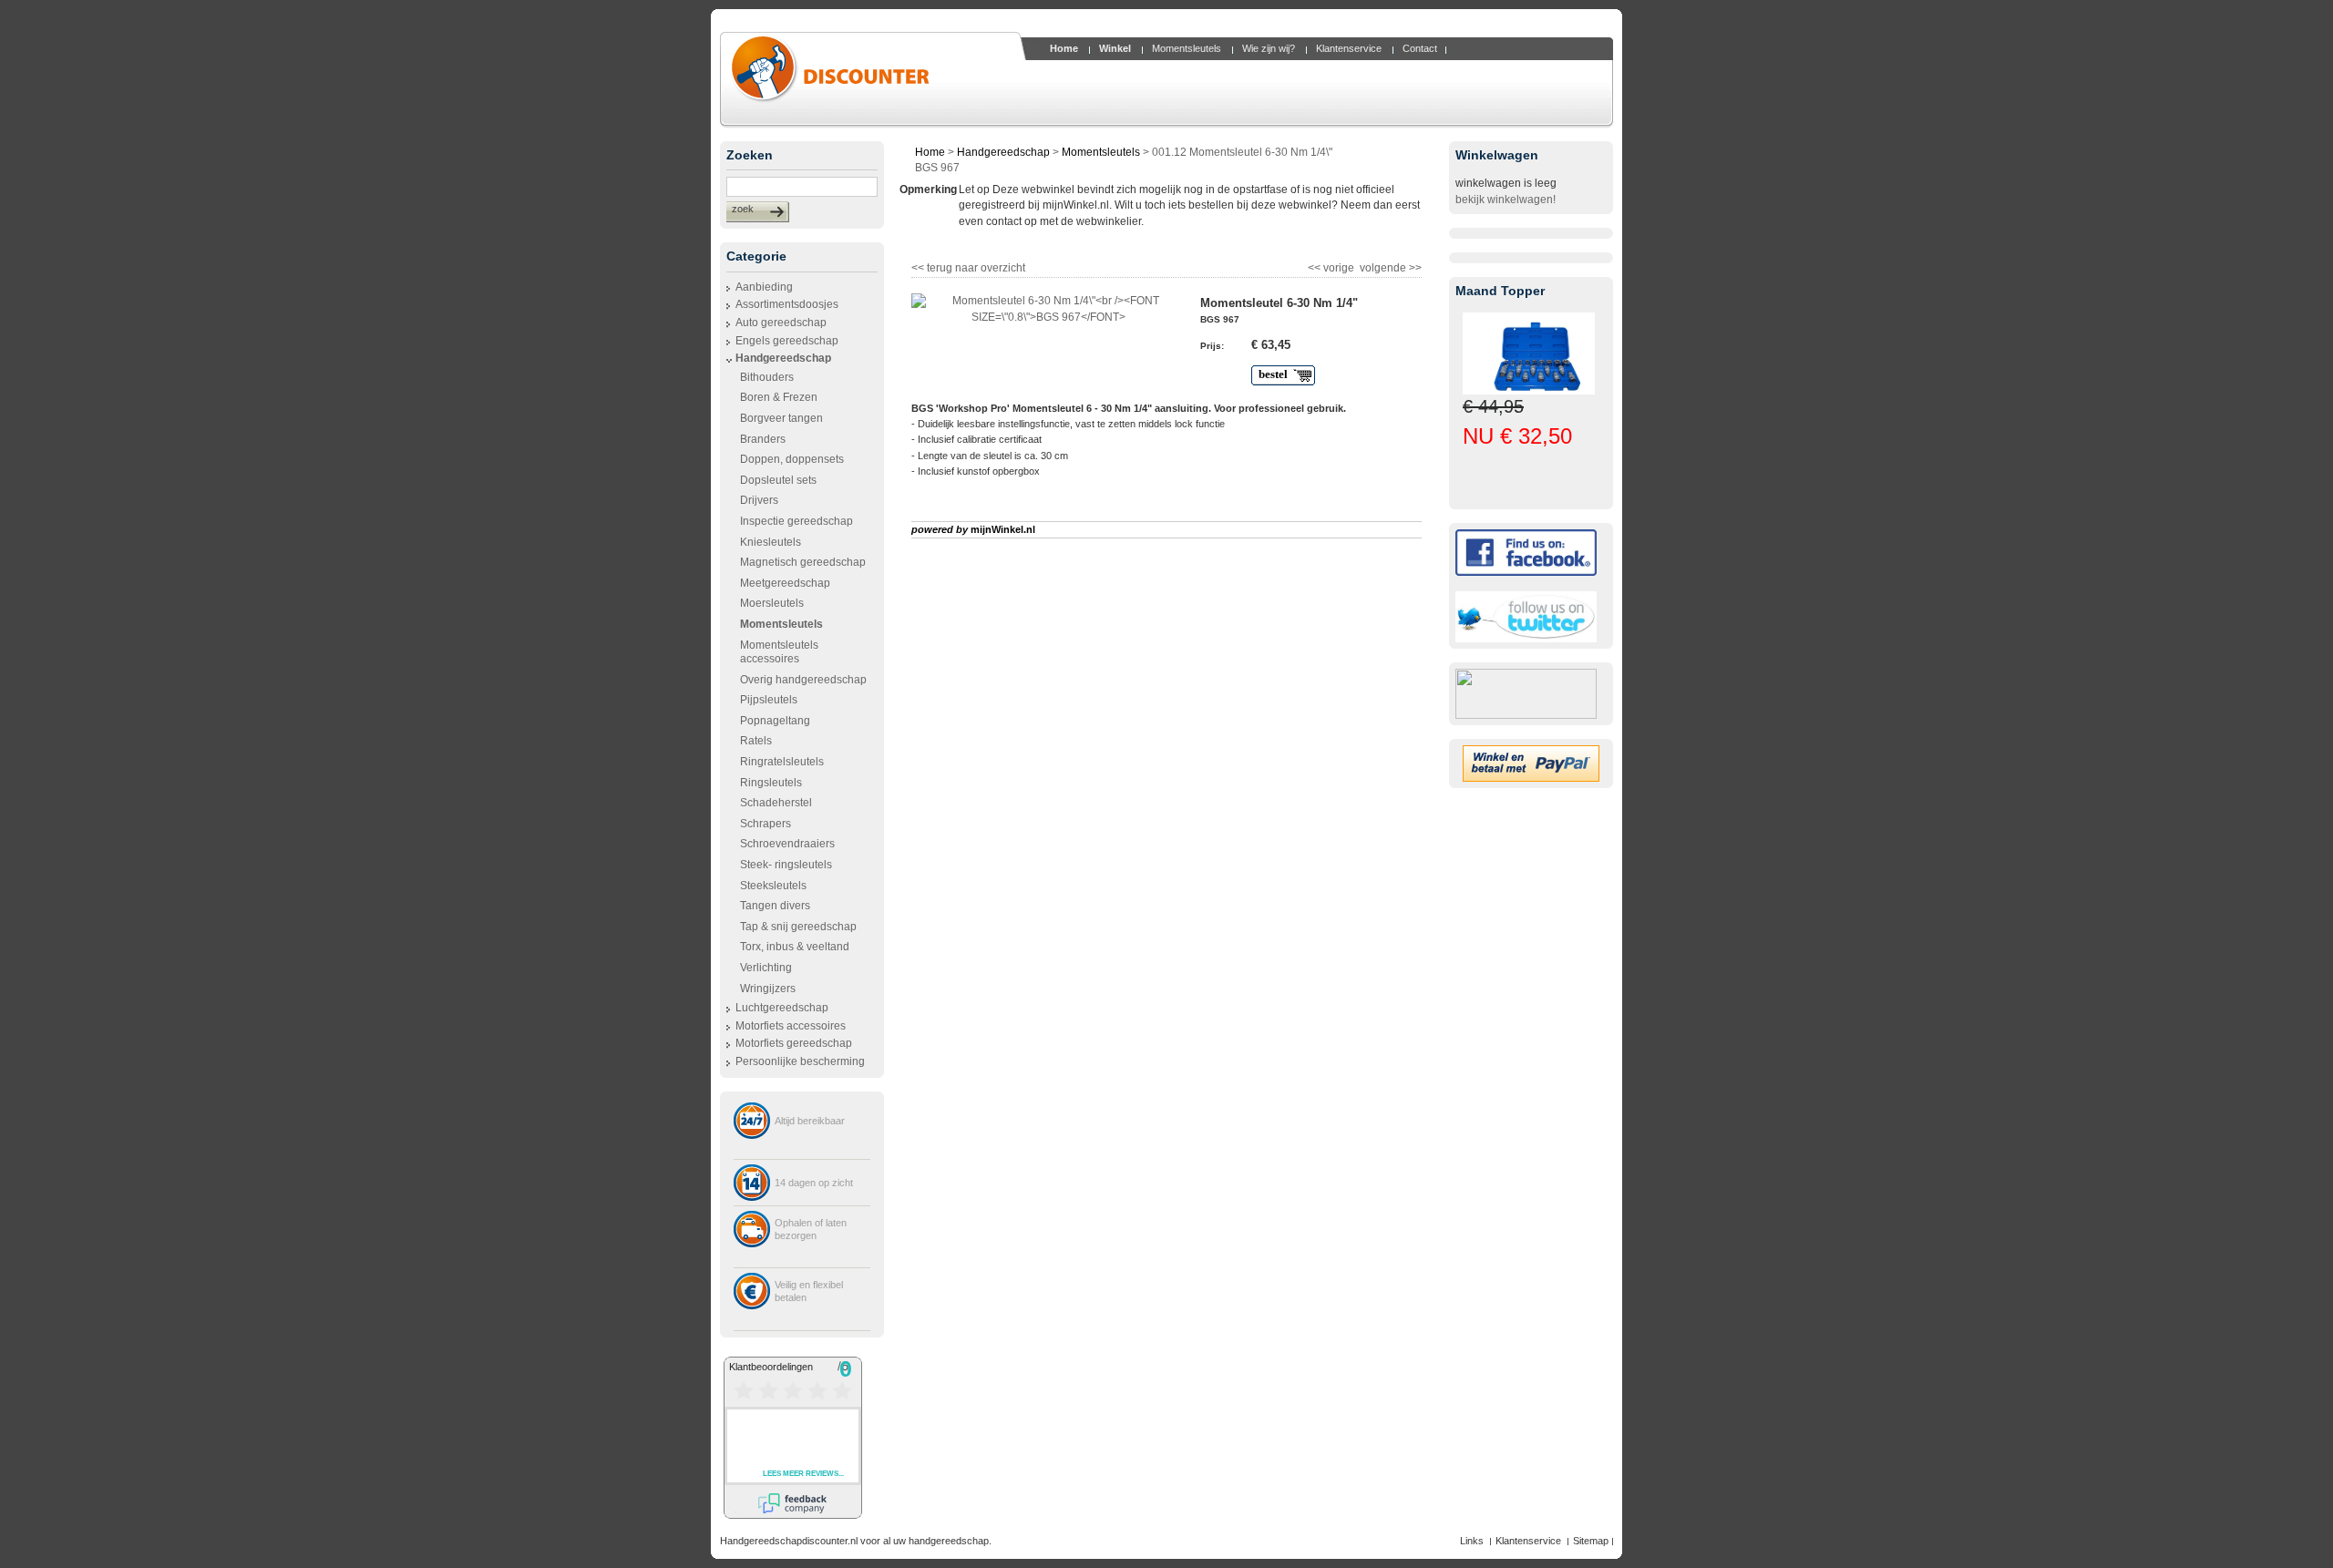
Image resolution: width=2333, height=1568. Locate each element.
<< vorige (1332, 266)
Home (930, 152)
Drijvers (759, 500)
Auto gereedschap (781, 323)
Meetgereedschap (785, 583)
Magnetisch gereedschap (803, 562)
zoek (743, 209)
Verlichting (766, 968)
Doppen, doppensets (792, 459)
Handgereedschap (783, 358)
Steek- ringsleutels (786, 865)
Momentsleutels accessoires (779, 652)
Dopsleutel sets (778, 480)
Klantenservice (1528, 1541)
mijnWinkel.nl (1003, 529)
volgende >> (1389, 266)
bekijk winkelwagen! (1506, 200)
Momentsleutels (1101, 152)
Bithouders (767, 377)
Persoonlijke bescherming (800, 1061)
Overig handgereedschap (803, 680)
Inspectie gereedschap (797, 521)
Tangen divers (775, 906)
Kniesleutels (771, 542)
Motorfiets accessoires (791, 1026)
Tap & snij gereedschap (798, 927)
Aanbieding (764, 287)
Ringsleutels (771, 783)
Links (1472, 1541)
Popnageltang (775, 721)
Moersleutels (772, 603)
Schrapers (766, 824)
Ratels (756, 741)
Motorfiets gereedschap (794, 1043)
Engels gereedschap (787, 341)
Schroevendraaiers (787, 844)
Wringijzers (768, 989)
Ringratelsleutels (782, 762)
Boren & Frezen (779, 397)
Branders (763, 439)
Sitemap (1591, 1541)
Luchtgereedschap (782, 1008)
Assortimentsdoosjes (787, 304)
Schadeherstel (776, 803)
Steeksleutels (773, 886)
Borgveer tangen (781, 418)
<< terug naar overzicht (968, 266)
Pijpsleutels (769, 700)
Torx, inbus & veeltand (795, 947)
